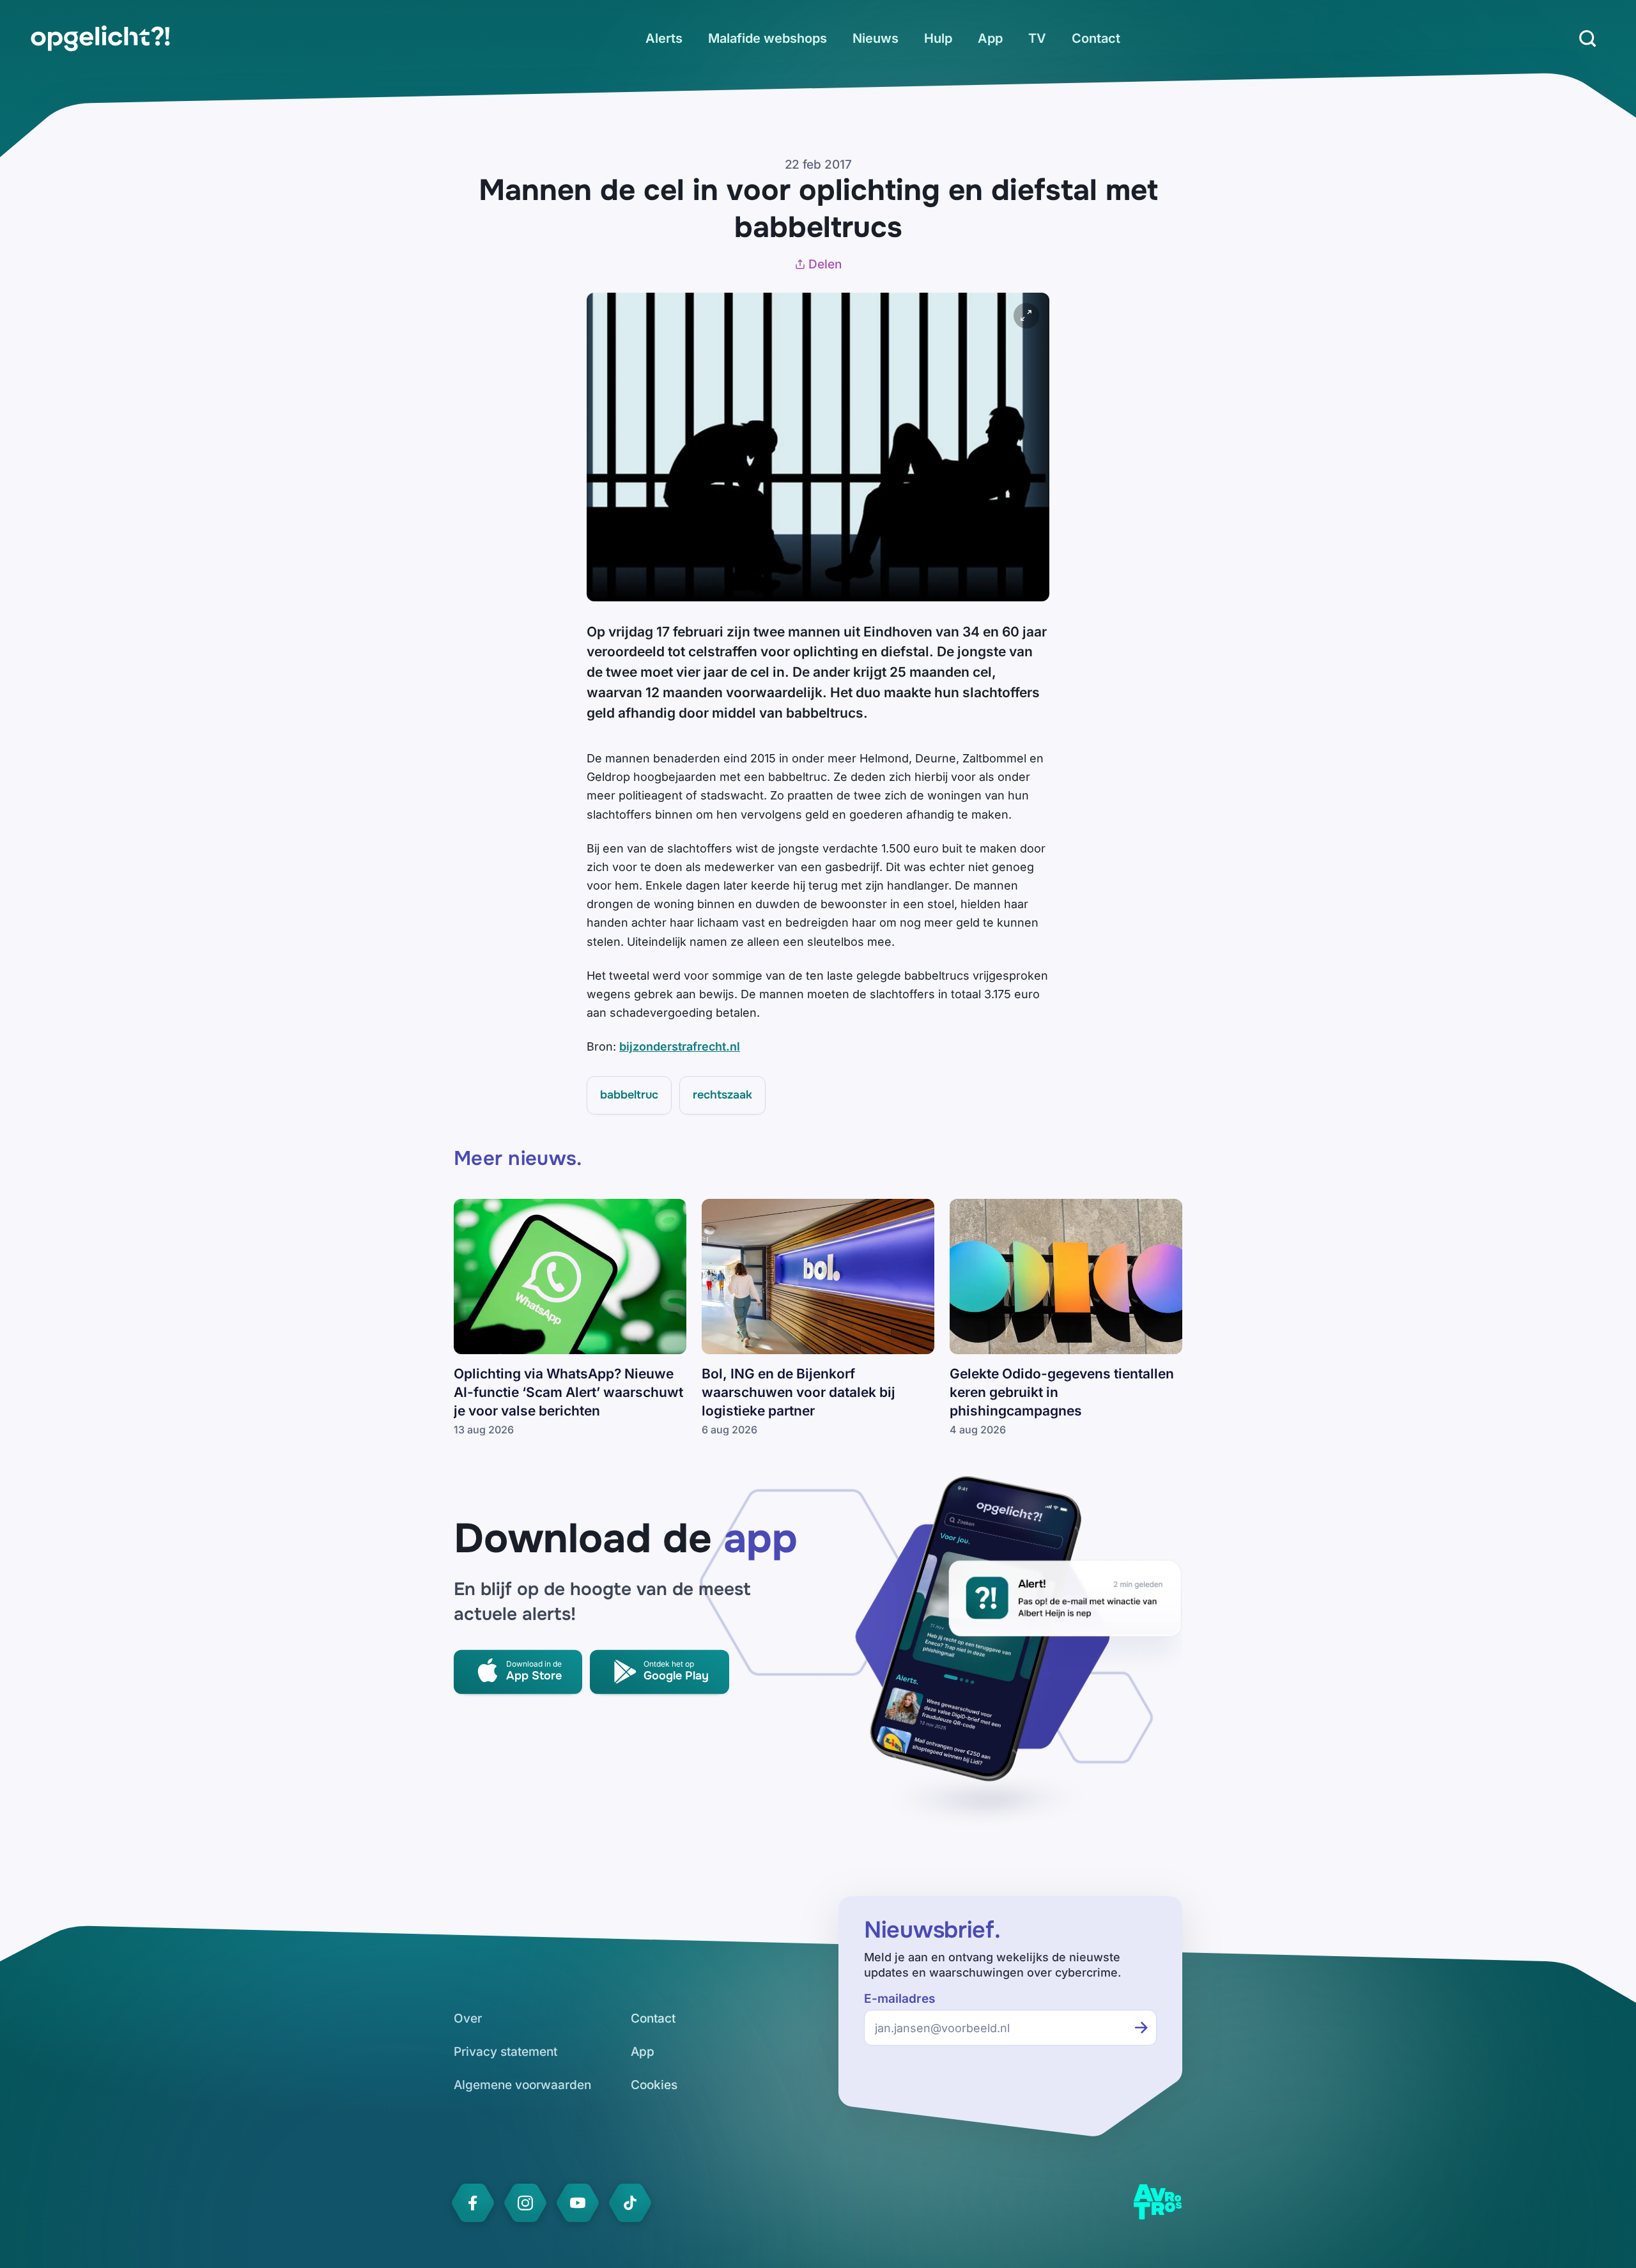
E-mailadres (899, 1999)
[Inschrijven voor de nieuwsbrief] (1141, 2028)
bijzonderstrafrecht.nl (680, 1046)
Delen (825, 264)
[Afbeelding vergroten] (1026, 316)
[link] (100, 38)
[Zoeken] (1587, 38)
